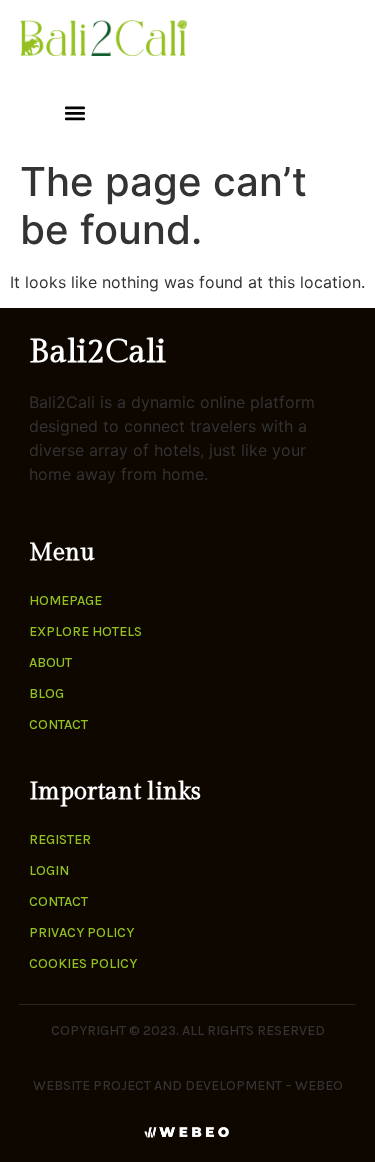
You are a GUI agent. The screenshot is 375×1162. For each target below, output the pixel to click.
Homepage (65, 600)
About (50, 662)
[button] (74, 112)
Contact (58, 724)
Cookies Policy (83, 963)
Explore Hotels (85, 631)
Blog (46, 693)
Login (49, 870)
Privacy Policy (81, 932)
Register (60, 839)
